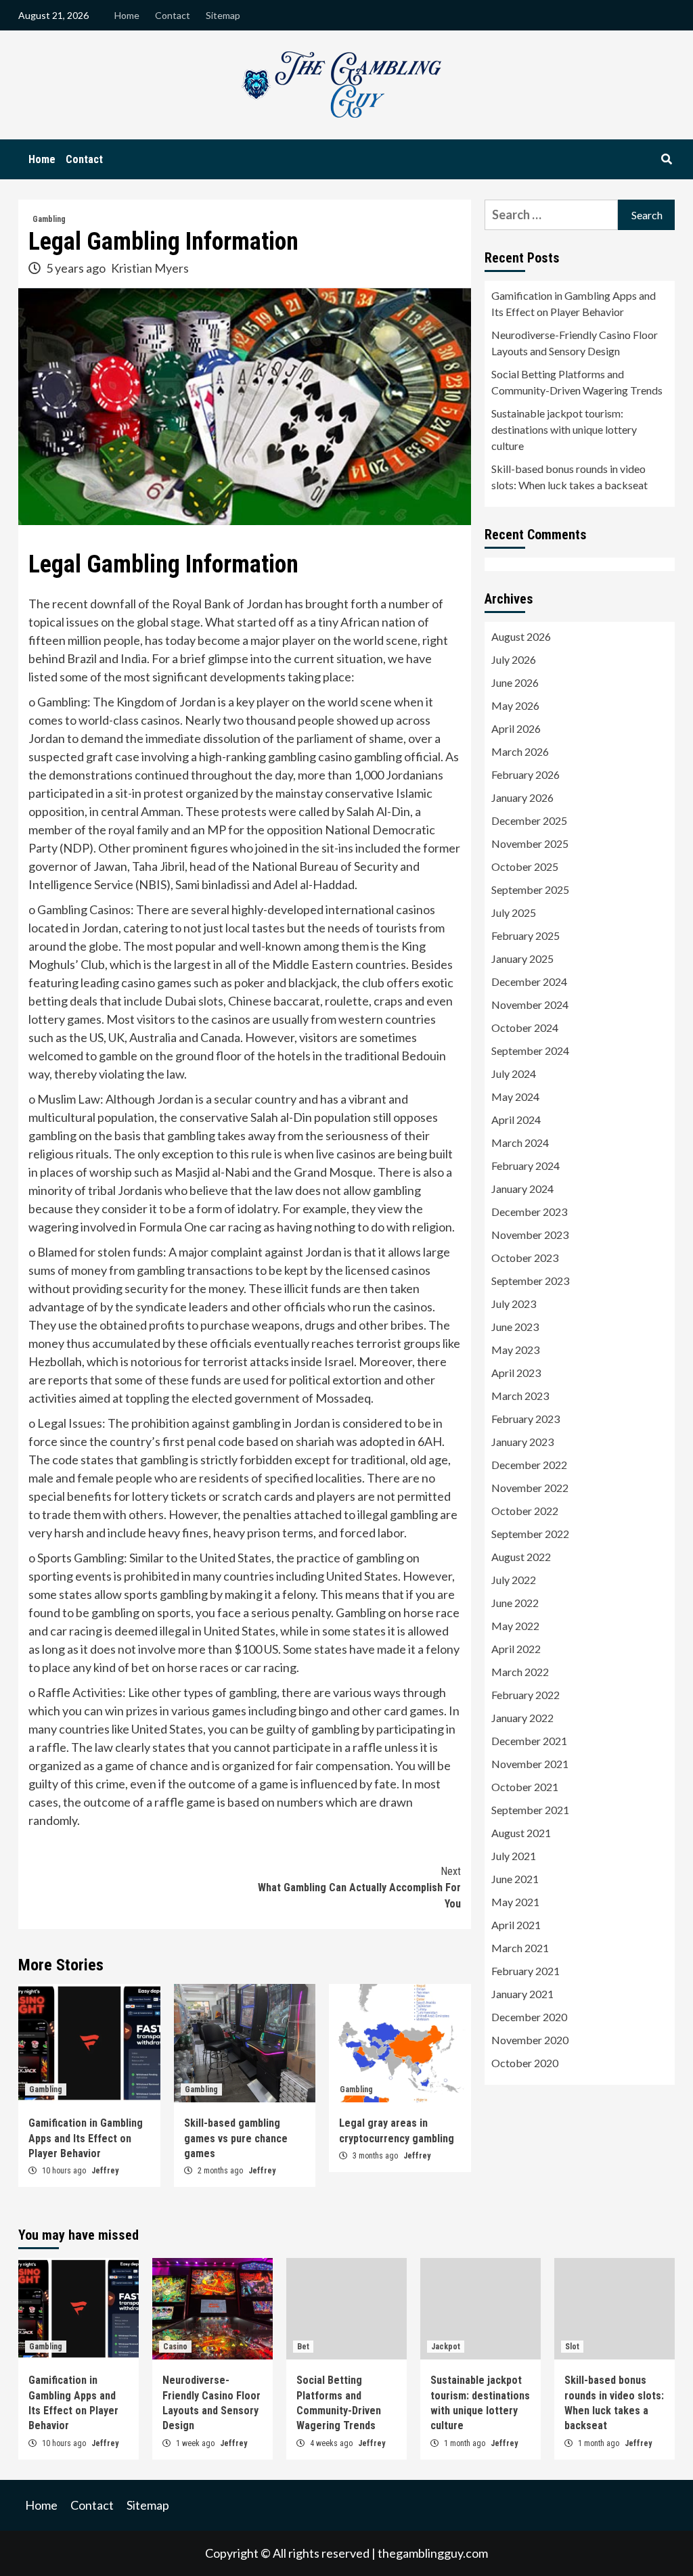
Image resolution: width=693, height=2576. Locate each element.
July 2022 (514, 1580)
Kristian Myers (150, 268)
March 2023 (520, 1396)
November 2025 (530, 843)
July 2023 (514, 1304)
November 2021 (530, 1764)
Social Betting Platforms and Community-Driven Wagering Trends (577, 382)
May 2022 (515, 1626)
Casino (175, 2347)
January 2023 (522, 1442)
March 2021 (520, 1948)
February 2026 (526, 774)
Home (127, 15)
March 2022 (520, 1672)
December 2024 (529, 981)
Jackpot (446, 2347)
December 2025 (529, 820)
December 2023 (529, 1212)
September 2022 (530, 1534)
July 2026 (514, 659)
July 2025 (514, 912)
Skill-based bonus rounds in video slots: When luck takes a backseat (569, 477)
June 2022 (515, 1603)
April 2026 (516, 728)
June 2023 (515, 1327)
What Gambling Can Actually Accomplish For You (359, 1888)
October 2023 (525, 1258)
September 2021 (530, 1810)
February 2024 (526, 1166)
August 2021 (521, 1833)
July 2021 (514, 1856)
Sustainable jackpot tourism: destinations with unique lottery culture (564, 429)
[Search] (666, 160)
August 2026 (521, 636)
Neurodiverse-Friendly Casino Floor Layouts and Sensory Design (575, 343)
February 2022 (526, 1695)
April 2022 (516, 1649)
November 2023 (530, 1235)
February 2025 (526, 935)
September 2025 (530, 889)
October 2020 (525, 2063)
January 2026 (522, 797)
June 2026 (515, 682)
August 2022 (521, 1557)
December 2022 (529, 1465)
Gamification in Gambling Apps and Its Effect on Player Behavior (86, 2138)
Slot (572, 2347)
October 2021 (525, 1787)
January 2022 (522, 1718)
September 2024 (530, 1050)
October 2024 (525, 1027)
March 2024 (520, 1143)
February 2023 (526, 1419)
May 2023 (515, 1350)
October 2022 (525, 1511)
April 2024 (516, 1120)
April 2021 (516, 1925)
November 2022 (530, 1488)
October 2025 (525, 866)
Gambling (49, 219)
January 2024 (522, 1189)
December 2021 (529, 1741)
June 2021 (515, 1879)
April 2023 (516, 1373)
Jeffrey (105, 2171)
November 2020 (530, 2040)
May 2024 (515, 1097)
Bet (303, 2347)
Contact (173, 15)
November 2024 (530, 1004)
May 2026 (515, 705)
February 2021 (526, 1971)
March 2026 (520, 751)
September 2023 (530, 1281)
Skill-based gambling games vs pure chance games (236, 2138)
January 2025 (522, 958)
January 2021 (522, 1994)
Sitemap (223, 15)
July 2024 (514, 1074)
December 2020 (529, 2017)
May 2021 (515, 1902)
